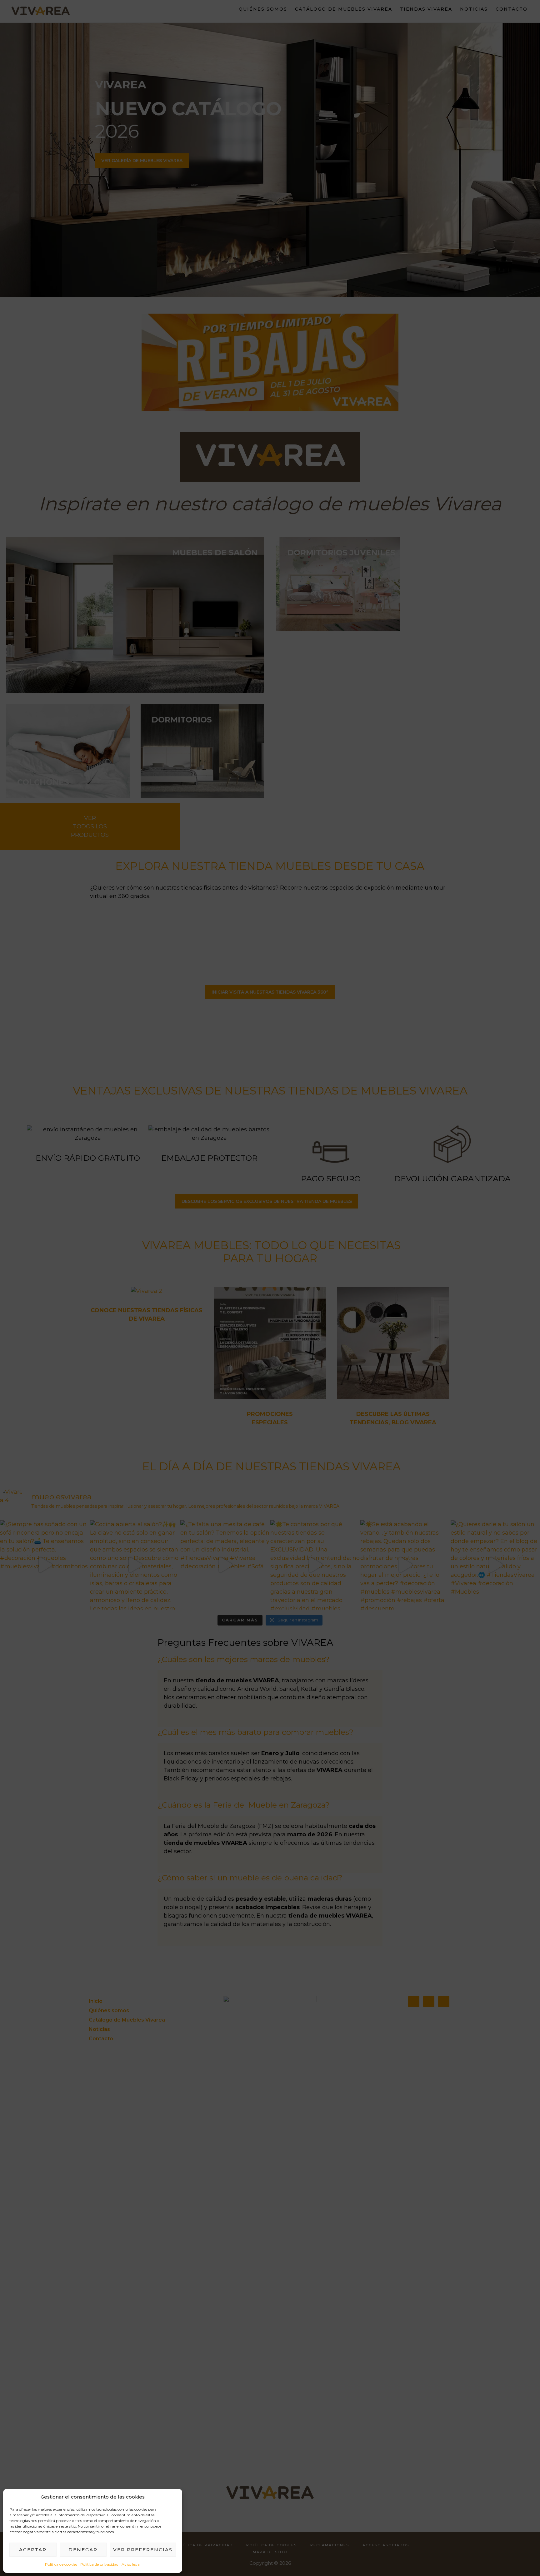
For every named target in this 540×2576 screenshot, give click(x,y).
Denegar (83, 2550)
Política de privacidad (99, 2564)
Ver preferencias (143, 2550)
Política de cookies (61, 2564)
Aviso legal (131, 2564)
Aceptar (33, 2550)
